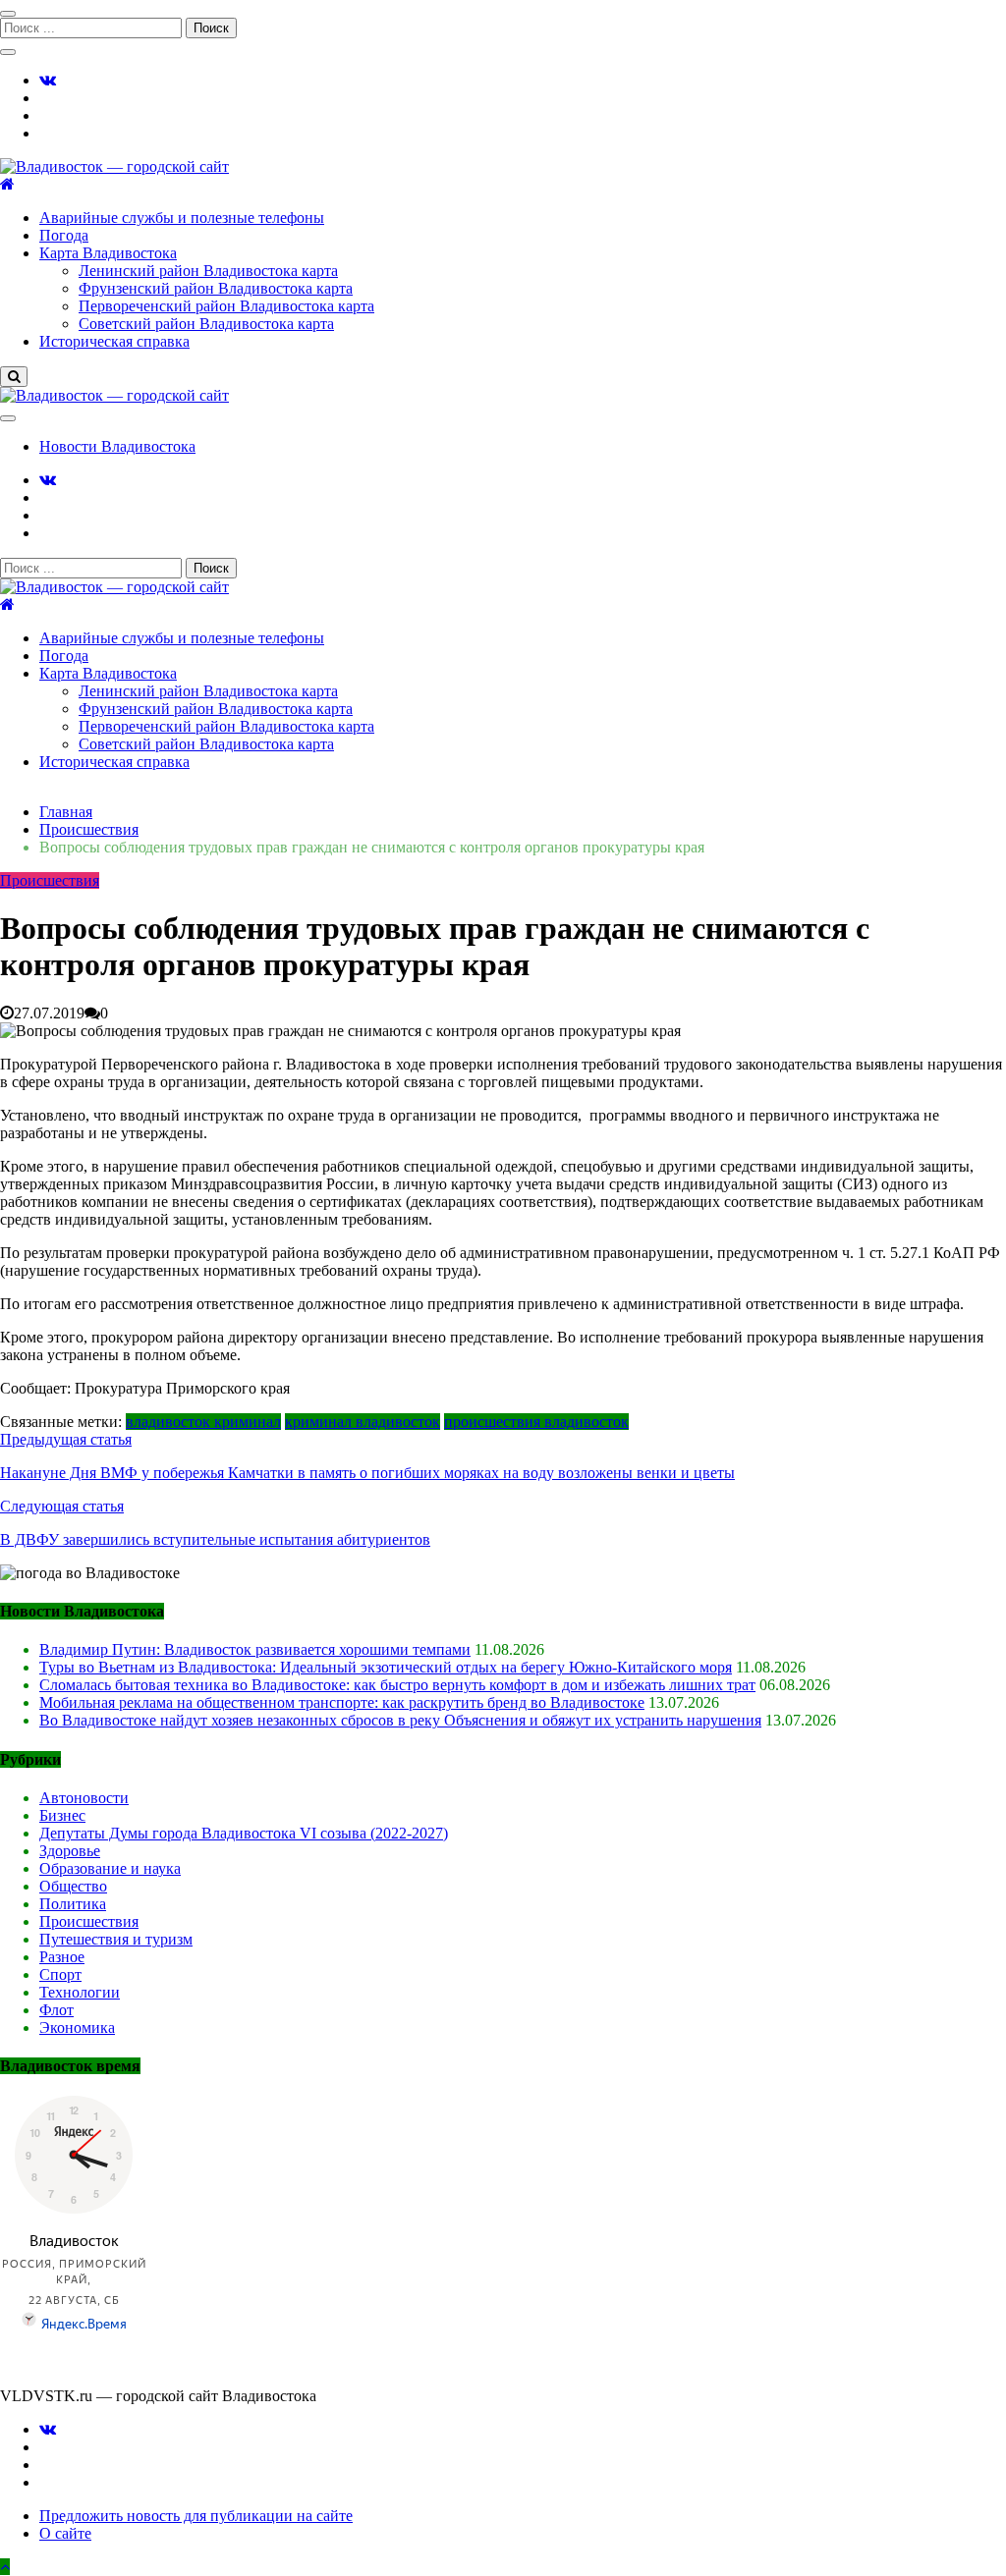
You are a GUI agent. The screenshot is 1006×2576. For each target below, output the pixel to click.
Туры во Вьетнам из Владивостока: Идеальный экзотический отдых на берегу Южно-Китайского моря (386, 1667)
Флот (56, 2010)
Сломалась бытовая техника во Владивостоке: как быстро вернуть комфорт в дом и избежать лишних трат (397, 1685)
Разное (62, 1957)
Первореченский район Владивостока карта (226, 306)
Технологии (80, 1992)
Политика (73, 1904)
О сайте (65, 2533)
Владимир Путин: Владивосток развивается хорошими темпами (255, 1649)
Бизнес (62, 1815)
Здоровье (70, 1851)
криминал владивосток (363, 1422)
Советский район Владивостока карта (206, 324)
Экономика (77, 2028)
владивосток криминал (203, 1422)
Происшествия (50, 880)
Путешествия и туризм (116, 1939)
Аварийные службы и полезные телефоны (182, 218)
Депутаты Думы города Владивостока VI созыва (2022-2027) (244, 1833)
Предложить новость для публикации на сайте (196, 2516)
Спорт (60, 1974)
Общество (73, 1886)
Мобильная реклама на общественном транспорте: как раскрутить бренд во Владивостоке (342, 1702)
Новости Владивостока (117, 446)
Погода (64, 235)
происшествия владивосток (536, 1422)
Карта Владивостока (108, 253)
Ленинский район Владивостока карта (208, 271)
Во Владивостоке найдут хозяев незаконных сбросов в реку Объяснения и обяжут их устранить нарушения (400, 1720)
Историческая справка (114, 341)
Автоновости (84, 1798)
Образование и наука (110, 1868)
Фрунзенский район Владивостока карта (216, 288)
